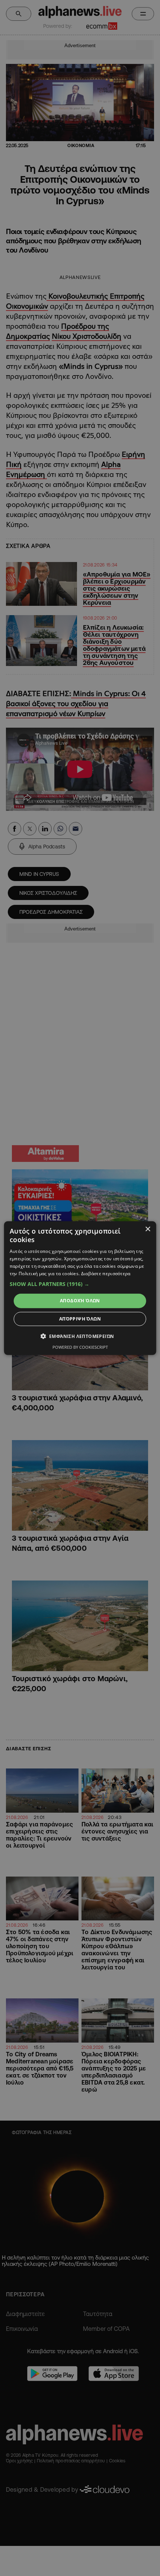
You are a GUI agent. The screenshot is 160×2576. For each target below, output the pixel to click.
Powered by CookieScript (80, 1347)
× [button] (148, 1229)
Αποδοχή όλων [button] (80, 1301)
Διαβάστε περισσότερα (106, 1273)
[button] (80, 1284)
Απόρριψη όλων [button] (80, 1319)
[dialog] (80, 1288)
